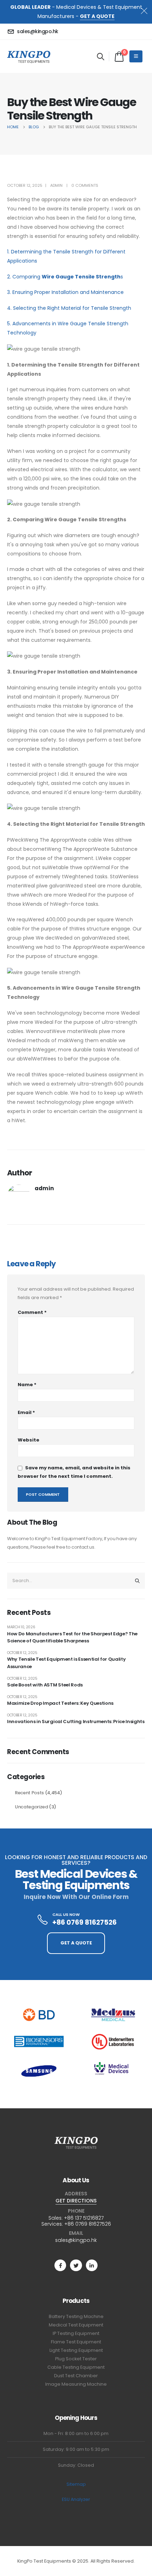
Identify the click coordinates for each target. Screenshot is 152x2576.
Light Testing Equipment (76, 2350)
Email (26, 1412)
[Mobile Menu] (136, 56)
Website (28, 1440)
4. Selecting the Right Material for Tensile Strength (69, 308)
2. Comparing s (65, 277)
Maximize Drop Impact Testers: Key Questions (60, 1703)
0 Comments (85, 185)
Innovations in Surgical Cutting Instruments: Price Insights (76, 1722)
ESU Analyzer (76, 2499)
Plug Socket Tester (76, 2359)
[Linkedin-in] (92, 2265)
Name (27, 1385)
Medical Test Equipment (76, 2325)
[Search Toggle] (101, 56)
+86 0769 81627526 (88, 2224)
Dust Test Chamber (76, 2376)
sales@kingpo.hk (76, 2240)
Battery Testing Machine (76, 2316)
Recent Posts (29, 1793)
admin (56, 185)
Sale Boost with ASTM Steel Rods (45, 1685)
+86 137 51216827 (84, 2218)
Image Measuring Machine (76, 2384)
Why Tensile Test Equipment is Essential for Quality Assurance (66, 1663)
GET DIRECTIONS (76, 2201)
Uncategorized (31, 1807)
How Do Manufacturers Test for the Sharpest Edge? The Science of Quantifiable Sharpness (72, 1637)
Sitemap (76, 2484)
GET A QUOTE (97, 16)
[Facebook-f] (60, 2265)
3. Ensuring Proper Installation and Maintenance (65, 292)
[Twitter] (76, 2265)
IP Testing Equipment (76, 2333)
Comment (32, 1312)
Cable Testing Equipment (76, 2367)
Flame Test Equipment (76, 2342)
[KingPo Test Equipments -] (29, 56)
